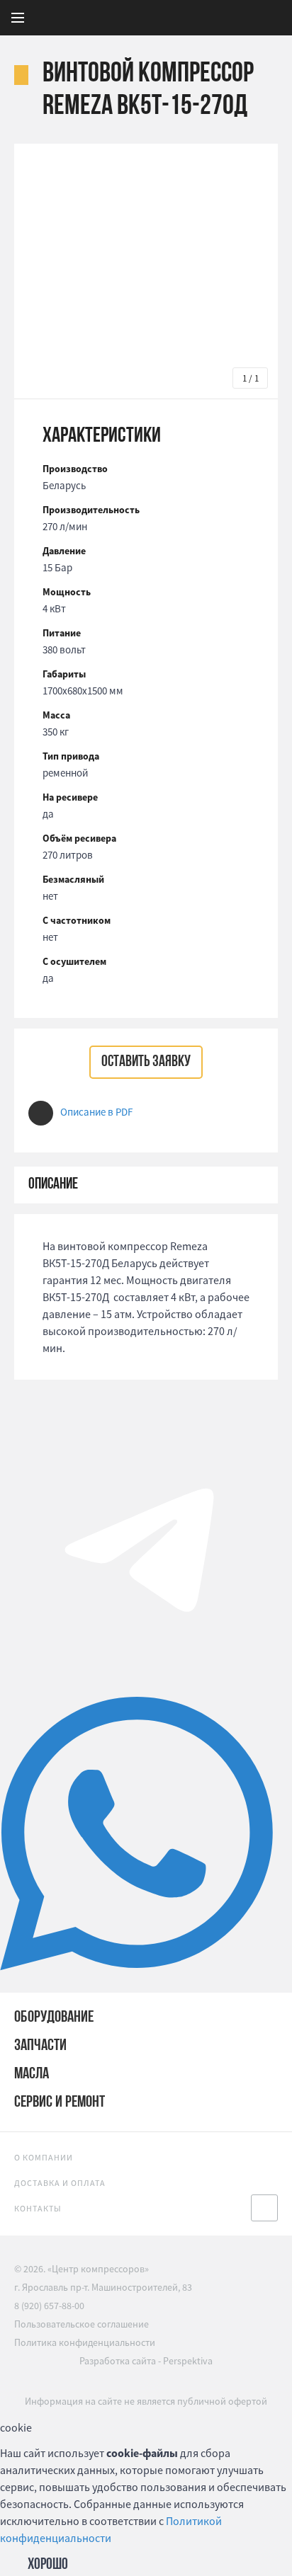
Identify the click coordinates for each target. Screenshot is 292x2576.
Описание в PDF (96, 1112)
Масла (32, 2074)
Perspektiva (188, 2361)
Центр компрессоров (180, 18)
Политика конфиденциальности (85, 2342)
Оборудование (54, 2018)
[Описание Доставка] (146, 1185)
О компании (44, 2157)
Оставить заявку (146, 1062)
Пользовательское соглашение (82, 2324)
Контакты (38, 2208)
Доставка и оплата (60, 2183)
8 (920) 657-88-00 (49, 2306)
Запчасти (40, 2046)
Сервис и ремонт (60, 2103)
